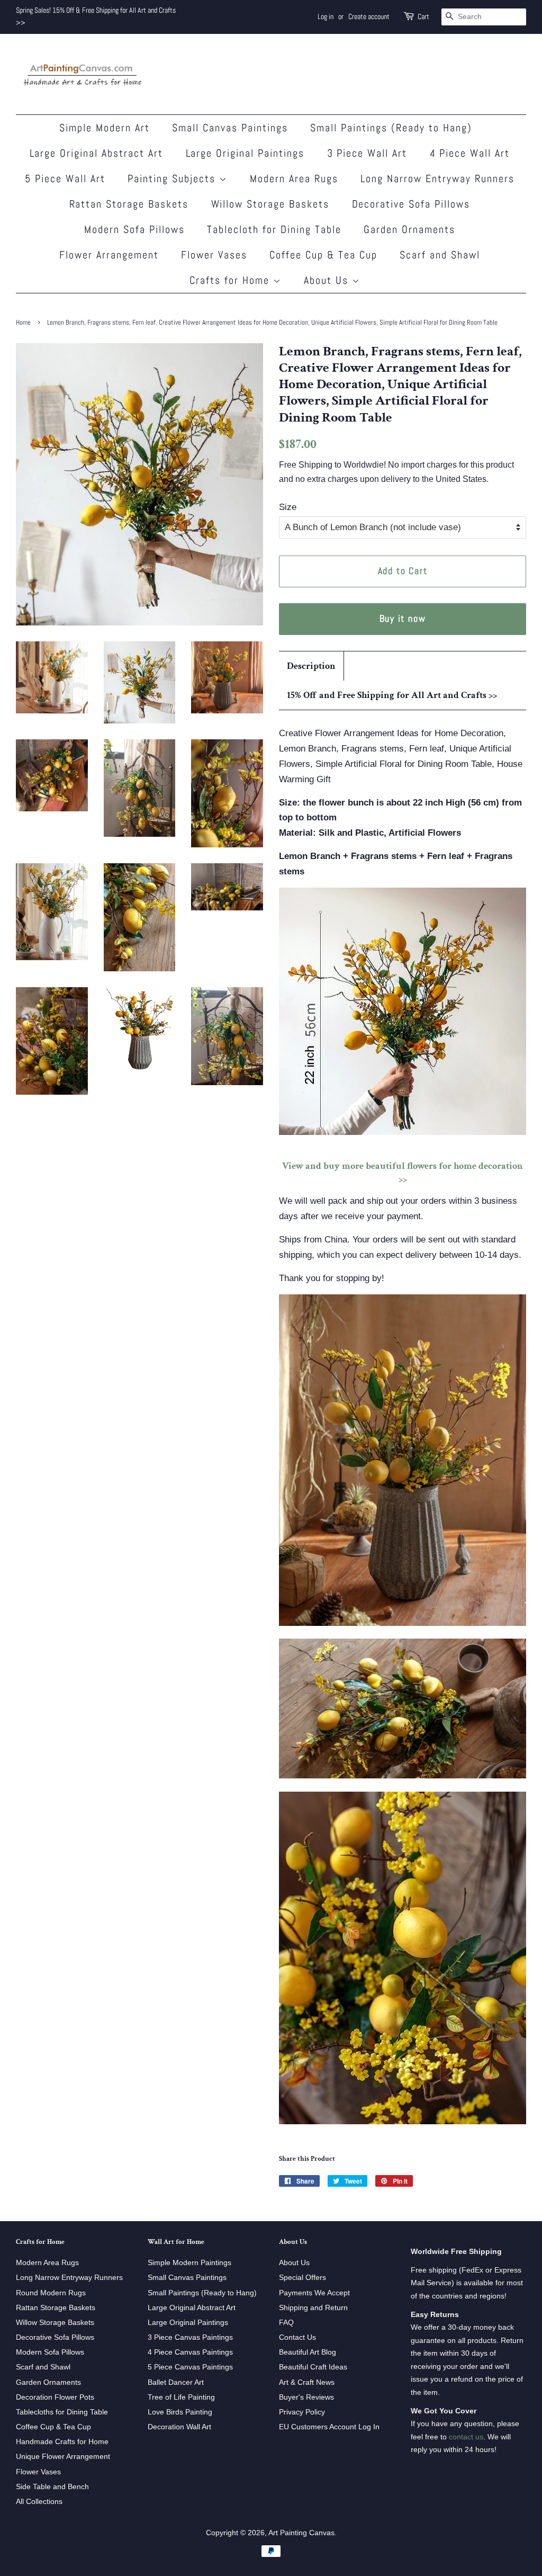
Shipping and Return (313, 2307)
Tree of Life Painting (181, 2397)
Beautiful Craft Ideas (313, 2367)
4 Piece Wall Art (470, 153)
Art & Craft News (307, 2382)
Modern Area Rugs (294, 178)
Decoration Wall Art (179, 2427)
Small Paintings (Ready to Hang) (391, 128)
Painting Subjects (173, 178)
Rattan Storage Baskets (129, 204)
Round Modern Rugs (51, 2293)
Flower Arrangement (109, 255)
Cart (423, 16)
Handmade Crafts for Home (62, 2441)
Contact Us (297, 2337)
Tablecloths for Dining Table (62, 2412)
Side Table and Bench (52, 2486)
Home (23, 323)
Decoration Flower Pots (55, 2397)
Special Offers (302, 2277)
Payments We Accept (314, 2293)
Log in (326, 16)
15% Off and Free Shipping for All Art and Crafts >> (392, 695)
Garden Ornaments (409, 229)
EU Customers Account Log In (329, 2427)
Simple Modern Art (105, 128)
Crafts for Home (231, 280)
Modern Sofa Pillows (134, 229)
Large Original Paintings (245, 153)
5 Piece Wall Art (65, 178)
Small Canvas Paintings (230, 128)
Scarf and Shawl (440, 255)
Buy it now (403, 618)
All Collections (39, 2501)
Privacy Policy (302, 2412)
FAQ (286, 2322)
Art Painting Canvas (301, 2533)
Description (311, 666)
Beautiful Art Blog (308, 2352)
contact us (466, 2437)
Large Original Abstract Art (97, 153)
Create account (369, 16)
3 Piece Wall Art (367, 153)
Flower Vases (214, 255)
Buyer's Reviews (306, 2397)
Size (288, 507)
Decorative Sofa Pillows (411, 204)
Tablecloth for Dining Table (274, 229)
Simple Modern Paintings (189, 2262)
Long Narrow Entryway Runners (437, 178)
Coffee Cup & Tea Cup (323, 255)
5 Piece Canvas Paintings (190, 2367)
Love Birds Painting (180, 2412)
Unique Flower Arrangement (63, 2456)
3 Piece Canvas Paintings (190, 2337)
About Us (328, 280)
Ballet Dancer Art (176, 2382)
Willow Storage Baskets (270, 204)
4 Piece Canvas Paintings (190, 2352)
